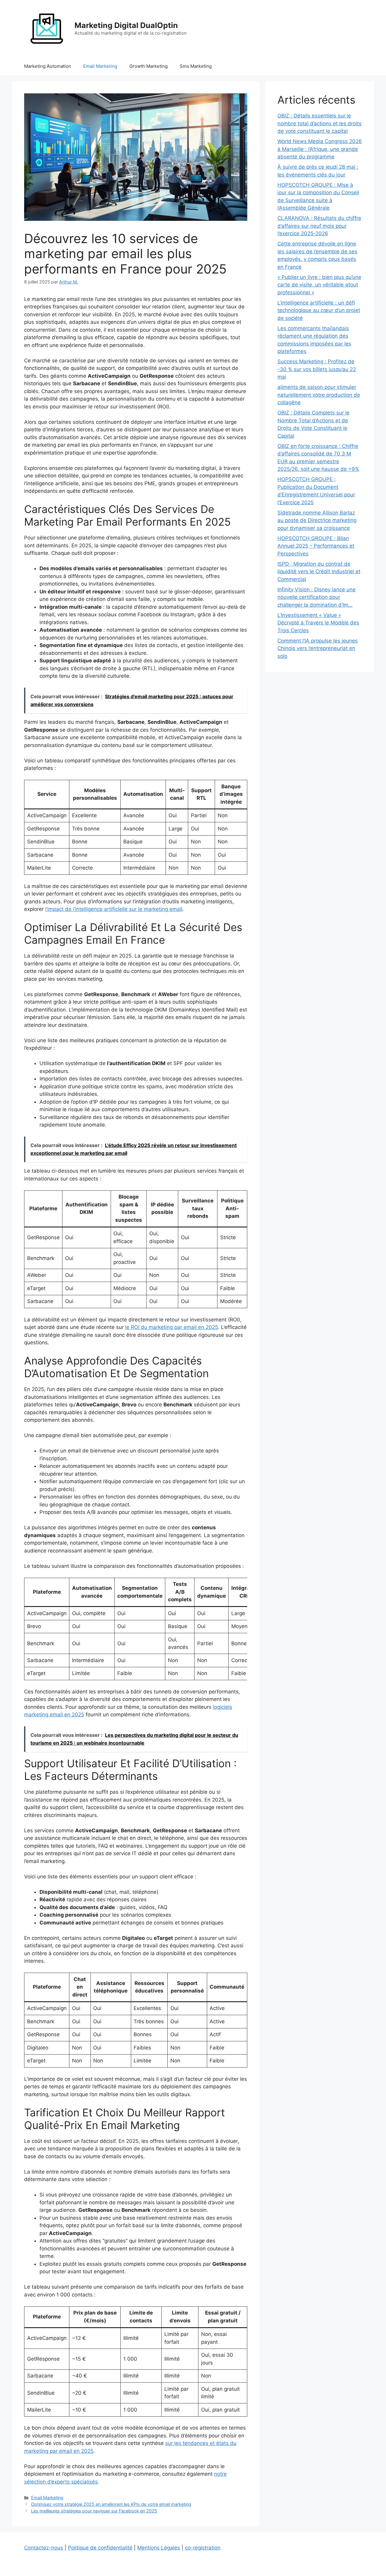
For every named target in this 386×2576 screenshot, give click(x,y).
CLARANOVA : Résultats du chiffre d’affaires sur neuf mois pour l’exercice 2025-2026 (319, 226)
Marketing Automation (48, 66)
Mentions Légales (159, 2548)
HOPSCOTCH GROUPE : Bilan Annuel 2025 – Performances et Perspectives (316, 546)
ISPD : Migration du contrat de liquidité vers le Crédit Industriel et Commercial (319, 572)
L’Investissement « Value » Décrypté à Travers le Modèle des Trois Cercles (318, 623)
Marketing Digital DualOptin (126, 25)
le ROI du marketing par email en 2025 (172, 1327)
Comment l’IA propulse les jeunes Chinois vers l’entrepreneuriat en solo (318, 648)
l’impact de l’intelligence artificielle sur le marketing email (114, 909)
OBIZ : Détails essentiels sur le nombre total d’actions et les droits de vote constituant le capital (320, 123)
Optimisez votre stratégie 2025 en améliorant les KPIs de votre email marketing (111, 2504)
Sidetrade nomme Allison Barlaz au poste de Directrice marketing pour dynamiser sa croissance (317, 520)
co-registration (203, 2548)
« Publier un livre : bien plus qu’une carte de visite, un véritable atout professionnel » (319, 285)
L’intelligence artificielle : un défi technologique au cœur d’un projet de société (319, 310)
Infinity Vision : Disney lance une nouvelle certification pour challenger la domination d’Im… (316, 597)
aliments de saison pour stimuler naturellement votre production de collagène (319, 395)
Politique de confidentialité (100, 2548)
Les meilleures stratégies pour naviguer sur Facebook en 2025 (94, 2511)
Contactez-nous (44, 2548)
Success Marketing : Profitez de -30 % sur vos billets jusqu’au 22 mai (317, 369)
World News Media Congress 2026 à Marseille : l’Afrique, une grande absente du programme (320, 149)
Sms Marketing (196, 66)
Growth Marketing (149, 66)
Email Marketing (100, 66)
